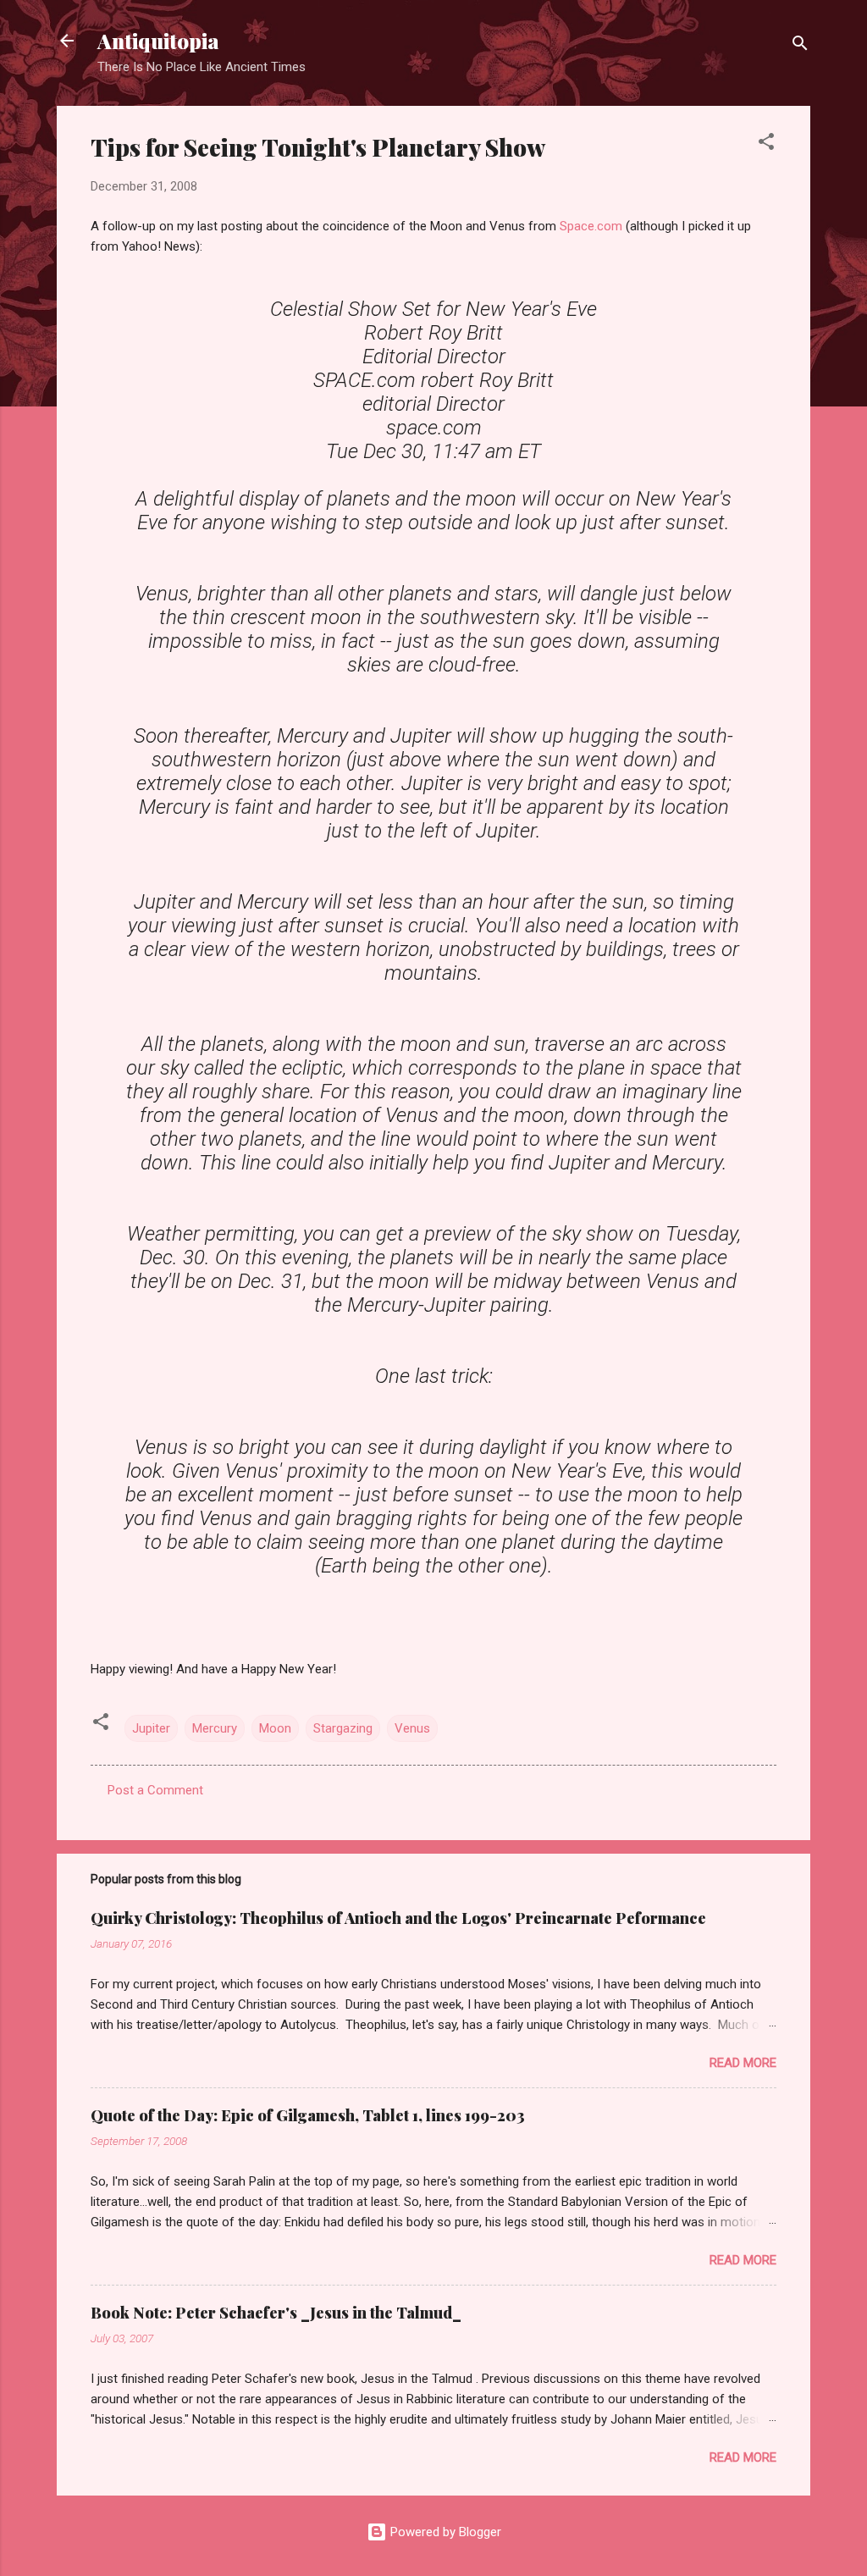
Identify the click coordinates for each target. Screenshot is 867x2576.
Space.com (593, 226)
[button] (766, 144)
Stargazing (343, 1728)
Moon (275, 1728)
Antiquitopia (158, 41)
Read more (743, 2063)
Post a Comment (155, 1790)
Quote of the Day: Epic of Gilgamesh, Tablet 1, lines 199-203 (308, 2115)
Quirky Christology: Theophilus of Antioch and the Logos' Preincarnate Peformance (398, 1918)
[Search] (800, 46)
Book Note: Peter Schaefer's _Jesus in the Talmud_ (276, 2313)
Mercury (215, 1728)
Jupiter (151, 1728)
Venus (412, 1728)
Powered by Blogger (444, 2532)
